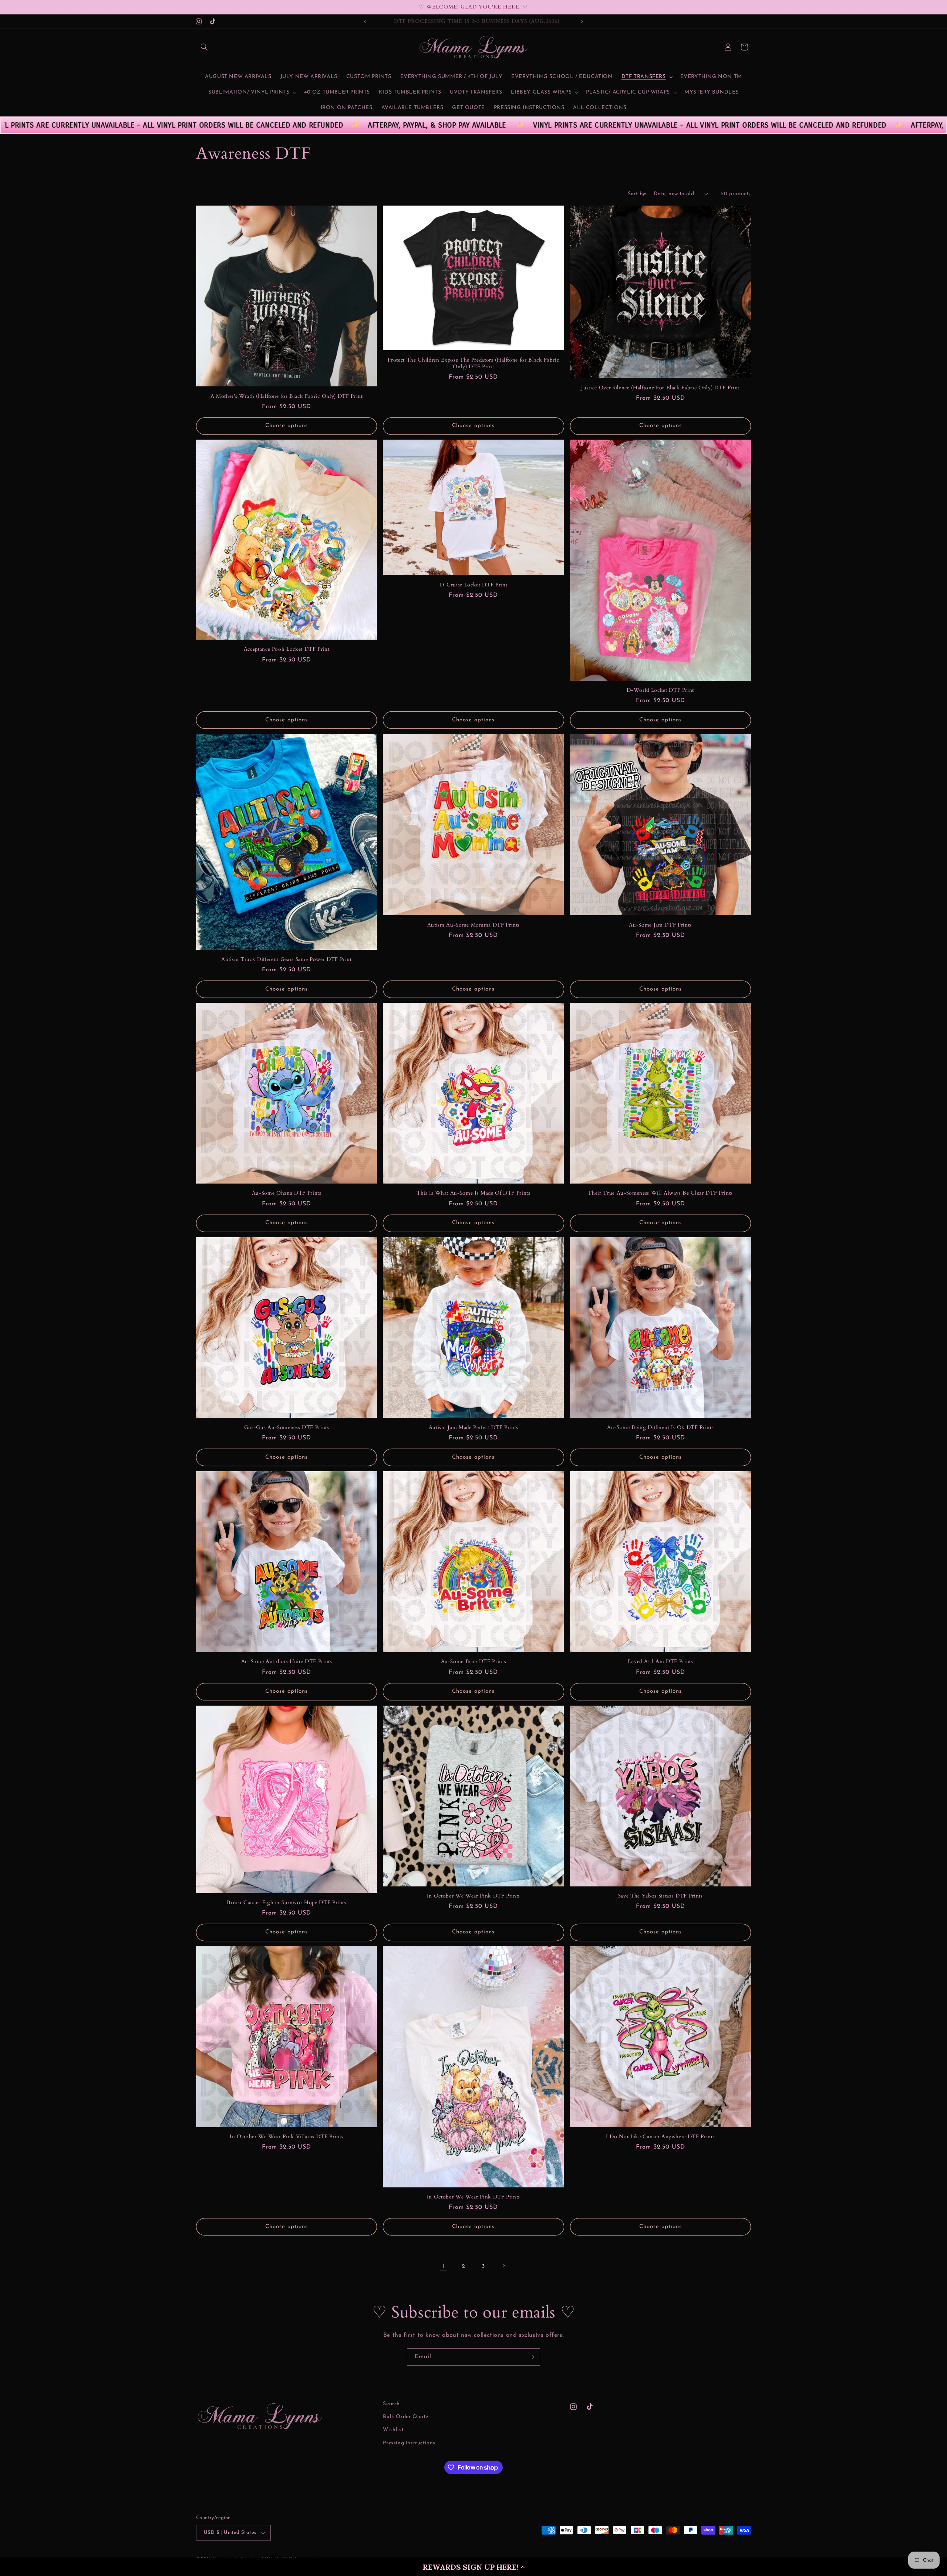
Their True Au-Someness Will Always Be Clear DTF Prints (660, 1194)
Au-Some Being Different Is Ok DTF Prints (660, 1428)
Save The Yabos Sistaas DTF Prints (660, 1896)
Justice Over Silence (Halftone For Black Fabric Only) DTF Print (660, 387)
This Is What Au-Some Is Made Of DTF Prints (473, 1194)
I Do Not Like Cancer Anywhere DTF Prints (660, 2137)
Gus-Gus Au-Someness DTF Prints (287, 1428)
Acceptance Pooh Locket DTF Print (287, 649)
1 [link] (444, 2266)
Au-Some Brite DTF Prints (474, 1662)
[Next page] (503, 2266)
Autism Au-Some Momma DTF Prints (473, 925)
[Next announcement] (582, 21)
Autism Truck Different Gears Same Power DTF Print (286, 959)
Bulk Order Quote (406, 2417)
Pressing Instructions (409, 2443)
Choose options (287, 426)
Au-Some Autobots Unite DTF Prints (287, 1662)
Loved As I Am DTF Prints (660, 1662)
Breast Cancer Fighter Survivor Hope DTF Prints (286, 1903)
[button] (473, 2567)
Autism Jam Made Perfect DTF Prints (473, 1428)
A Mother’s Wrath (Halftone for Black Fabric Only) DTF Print (287, 396)
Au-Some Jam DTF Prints (660, 925)
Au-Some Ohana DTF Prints (287, 1194)
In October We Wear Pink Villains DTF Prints (287, 2137)
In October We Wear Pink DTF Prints (473, 1896)
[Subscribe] (532, 2357)
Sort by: (637, 194)
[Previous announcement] (365, 21)
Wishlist (393, 2430)
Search (391, 2404)
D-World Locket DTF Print (660, 690)
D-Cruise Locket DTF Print (474, 585)
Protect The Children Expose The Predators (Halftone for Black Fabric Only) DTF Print (473, 363)
